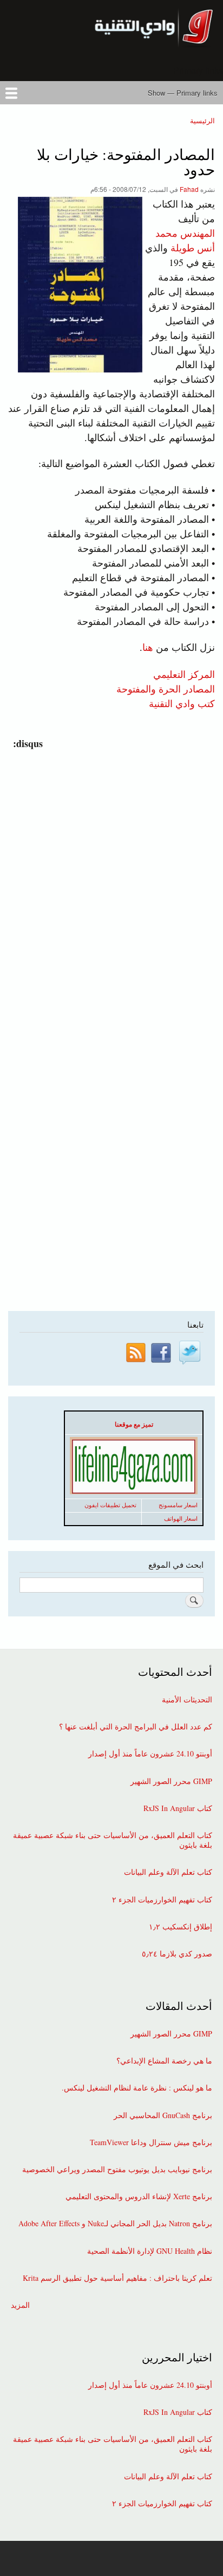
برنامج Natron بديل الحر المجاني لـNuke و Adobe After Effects (115, 2224)
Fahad (189, 189)
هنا (148, 647)
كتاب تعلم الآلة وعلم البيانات (168, 1872)
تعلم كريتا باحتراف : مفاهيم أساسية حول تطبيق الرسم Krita (117, 2278)
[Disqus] (109, 886)
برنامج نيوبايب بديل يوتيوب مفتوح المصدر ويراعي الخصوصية (117, 2169)
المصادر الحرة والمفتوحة (166, 688)
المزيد (20, 2305)
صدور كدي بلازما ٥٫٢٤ (177, 1954)
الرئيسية (202, 120)
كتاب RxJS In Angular (178, 1808)
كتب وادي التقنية (182, 703)
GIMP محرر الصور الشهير (171, 1781)
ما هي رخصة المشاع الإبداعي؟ (164, 2061)
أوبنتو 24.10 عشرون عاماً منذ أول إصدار (150, 1754)
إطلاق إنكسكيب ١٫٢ (181, 1927)
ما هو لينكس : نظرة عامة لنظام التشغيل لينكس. (137, 2088)
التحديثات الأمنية (187, 1700)
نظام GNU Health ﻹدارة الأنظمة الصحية (150, 2251)
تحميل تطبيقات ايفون (110, 1505)
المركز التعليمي (184, 674)
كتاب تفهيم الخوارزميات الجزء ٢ (162, 1900)
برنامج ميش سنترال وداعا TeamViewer (151, 2142)
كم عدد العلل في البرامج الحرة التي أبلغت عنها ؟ (136, 1727)
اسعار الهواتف (181, 1519)
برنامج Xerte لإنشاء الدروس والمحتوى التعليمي (139, 2196)
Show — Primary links (183, 93)
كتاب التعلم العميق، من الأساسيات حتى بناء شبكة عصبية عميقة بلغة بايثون (113, 1840)
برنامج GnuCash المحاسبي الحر (163, 2115)
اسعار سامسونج (178, 1505)
